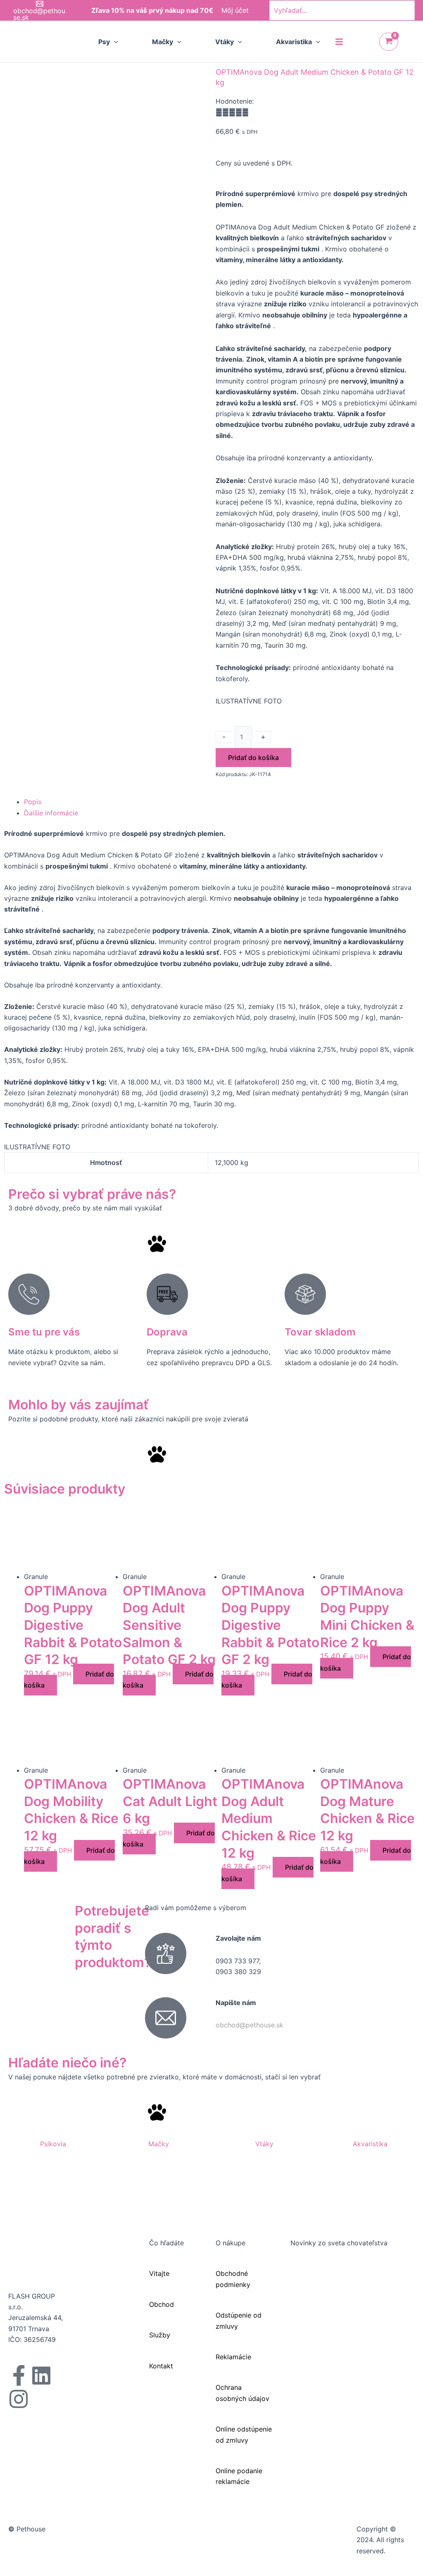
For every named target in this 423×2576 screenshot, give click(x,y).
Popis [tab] (33, 802)
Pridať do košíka (253, 758)
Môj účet (235, 10)
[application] (114, 42)
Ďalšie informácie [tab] (51, 813)
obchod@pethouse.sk (250, 2025)
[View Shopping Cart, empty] (389, 42)
